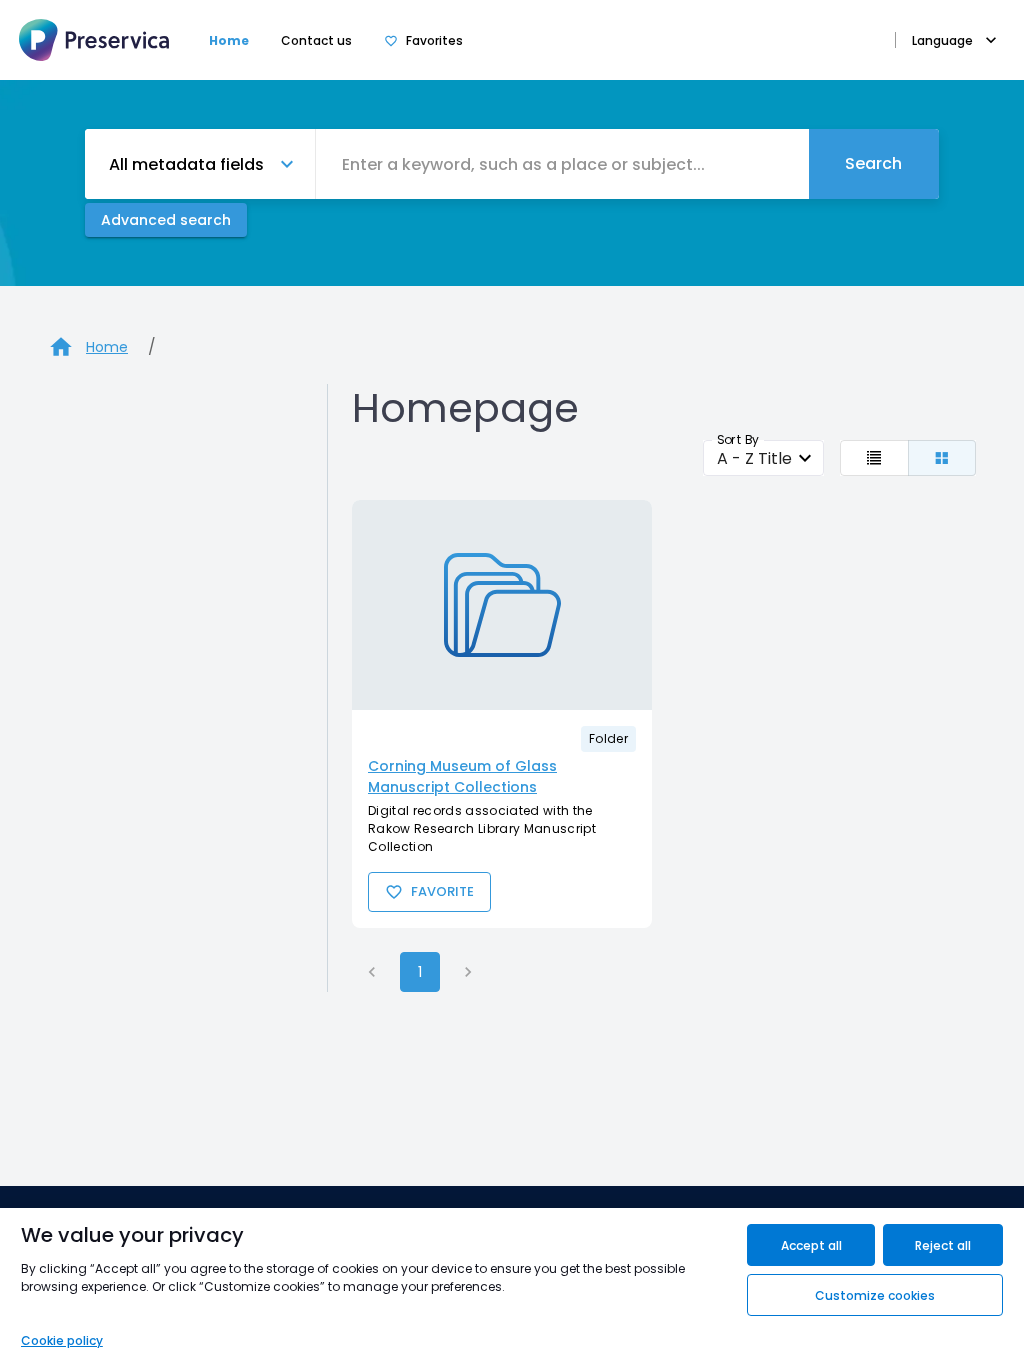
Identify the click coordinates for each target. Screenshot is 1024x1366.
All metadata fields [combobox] (186, 164)
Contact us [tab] (316, 40)
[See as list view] (874, 458)
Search (873, 163)
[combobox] (562, 164)
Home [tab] (229, 40)
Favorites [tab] (434, 40)
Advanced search (166, 220)
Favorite (442, 891)
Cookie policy (62, 1340)
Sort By (738, 439)
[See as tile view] (942, 458)
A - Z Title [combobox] (754, 458)
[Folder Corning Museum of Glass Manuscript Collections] (502, 605)
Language (942, 40)
